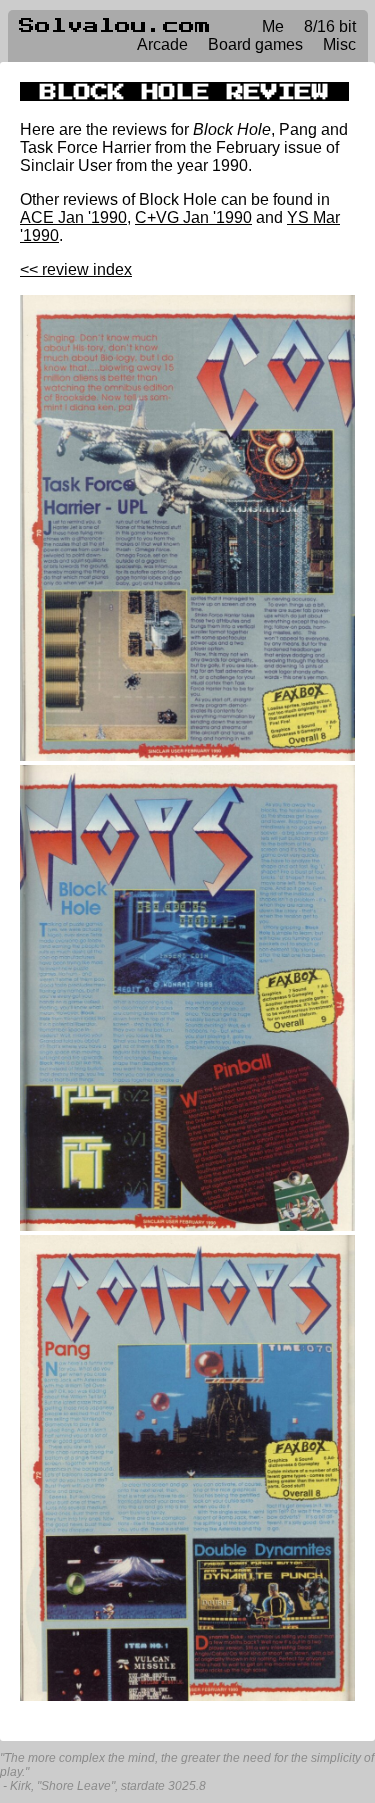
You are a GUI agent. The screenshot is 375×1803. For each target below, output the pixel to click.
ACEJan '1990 (73, 217)
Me (273, 26)
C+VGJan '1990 (193, 217)
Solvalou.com (115, 26)
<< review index (76, 269)
